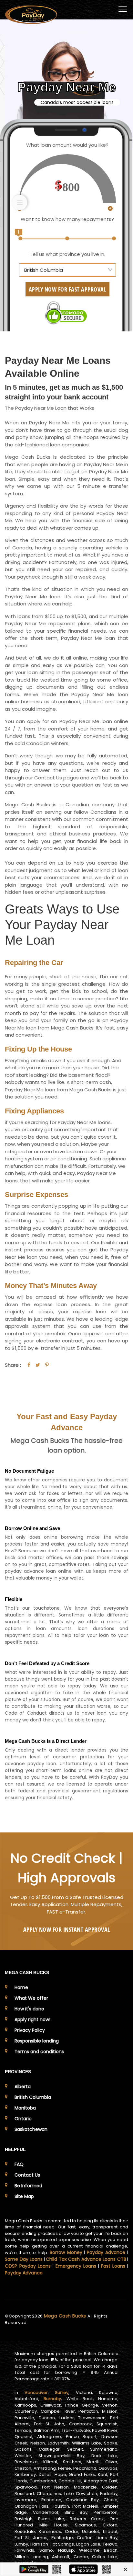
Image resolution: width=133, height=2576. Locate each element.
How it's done (29, 2009)
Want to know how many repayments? (67, 219)
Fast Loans (113, 2266)
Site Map (24, 2196)
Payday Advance (106, 2252)
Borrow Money (66, 2252)
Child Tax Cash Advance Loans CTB (86, 2259)
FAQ (19, 2164)
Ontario (23, 2119)
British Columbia (33, 2097)
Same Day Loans (24, 2259)
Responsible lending (37, 2041)
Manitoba (25, 2108)
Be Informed (28, 2186)
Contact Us (27, 2175)
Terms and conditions (39, 2052)
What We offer (31, 1998)
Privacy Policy (30, 2030)
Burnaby (52, 2399)
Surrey (62, 2392)
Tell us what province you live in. (67, 254)
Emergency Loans (76, 2266)
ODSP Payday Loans (28, 2266)
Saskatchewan (31, 2129)
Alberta (23, 2087)
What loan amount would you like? (67, 145)
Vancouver (36, 2392)
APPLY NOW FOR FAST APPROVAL (68, 289)
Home (21, 1987)
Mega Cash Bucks (66, 2316)
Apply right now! (32, 2019)
